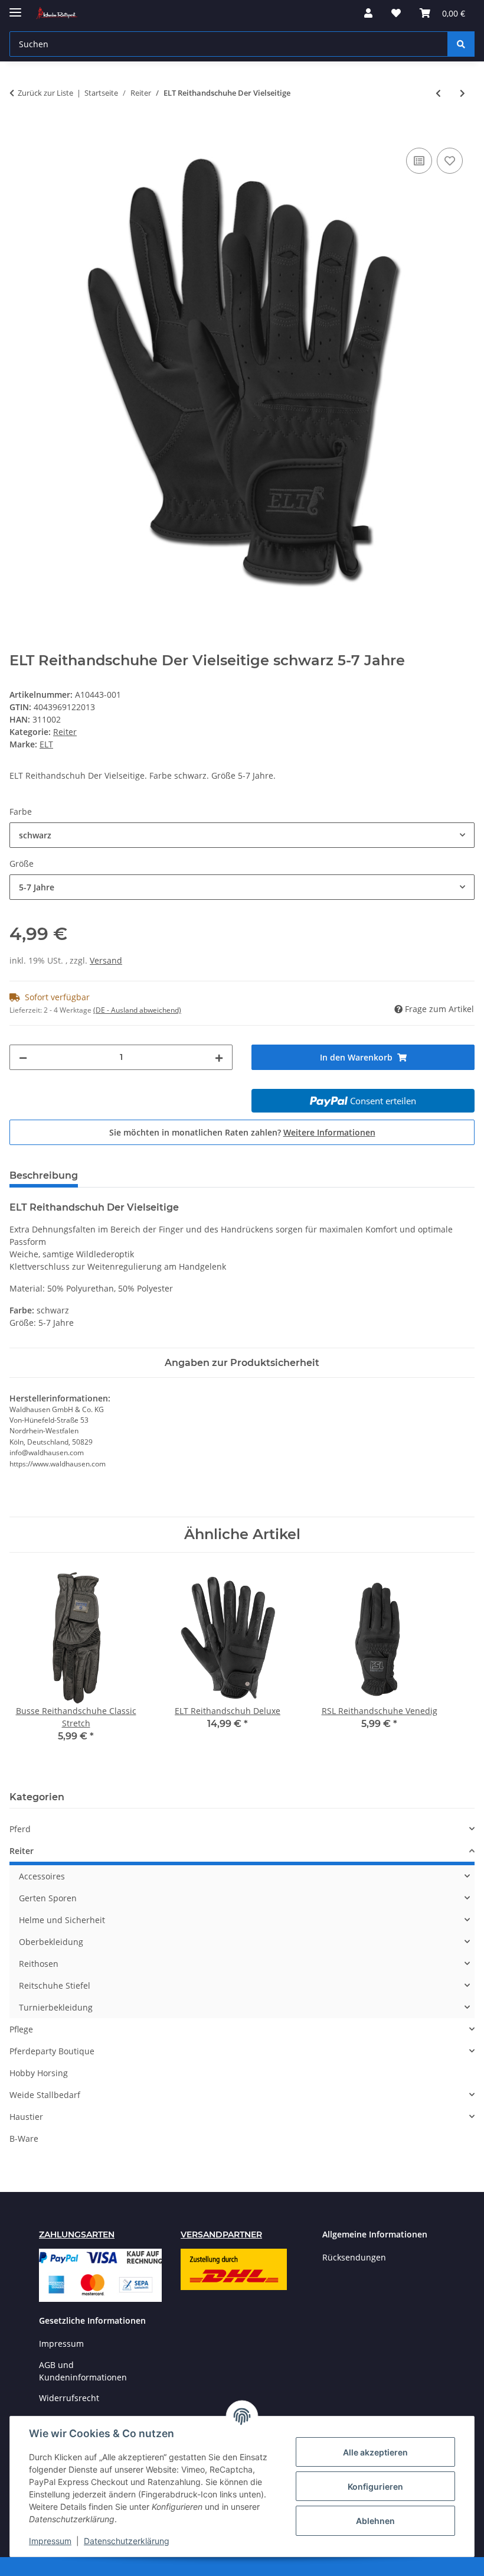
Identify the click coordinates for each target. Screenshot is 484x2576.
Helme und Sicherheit (62, 1920)
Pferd (20, 1829)
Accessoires (42, 1876)
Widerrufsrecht (69, 2398)
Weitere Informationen (329, 1132)
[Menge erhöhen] (219, 1057)
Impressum (50, 2541)
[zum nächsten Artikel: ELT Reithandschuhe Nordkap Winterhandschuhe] (462, 93)
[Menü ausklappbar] (15, 7)
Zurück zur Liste (45, 93)
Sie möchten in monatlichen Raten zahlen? (242, 1132)
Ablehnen (375, 2521)
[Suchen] (461, 44)
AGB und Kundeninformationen (83, 2371)
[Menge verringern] (23, 1057)
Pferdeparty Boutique (52, 2051)
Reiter (65, 732)
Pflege (21, 2029)
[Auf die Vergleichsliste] (419, 161)
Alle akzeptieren (375, 2452)
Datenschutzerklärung (127, 2541)
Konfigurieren (375, 2486)
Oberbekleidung (51, 1942)
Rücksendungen (354, 2257)
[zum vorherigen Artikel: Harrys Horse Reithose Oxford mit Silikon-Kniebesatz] (438, 93)
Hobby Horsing (39, 2073)
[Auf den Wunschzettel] (450, 161)
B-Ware (24, 2138)
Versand (106, 960)
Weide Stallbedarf (45, 2095)
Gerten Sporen (48, 1898)
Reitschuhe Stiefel (55, 1985)
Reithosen (39, 1964)
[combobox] (242, 835)
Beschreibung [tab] (44, 1175)
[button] (368, 13)
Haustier (26, 2117)
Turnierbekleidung (56, 2007)
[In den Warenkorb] (19, 132)
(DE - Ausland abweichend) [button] (137, 1010)
